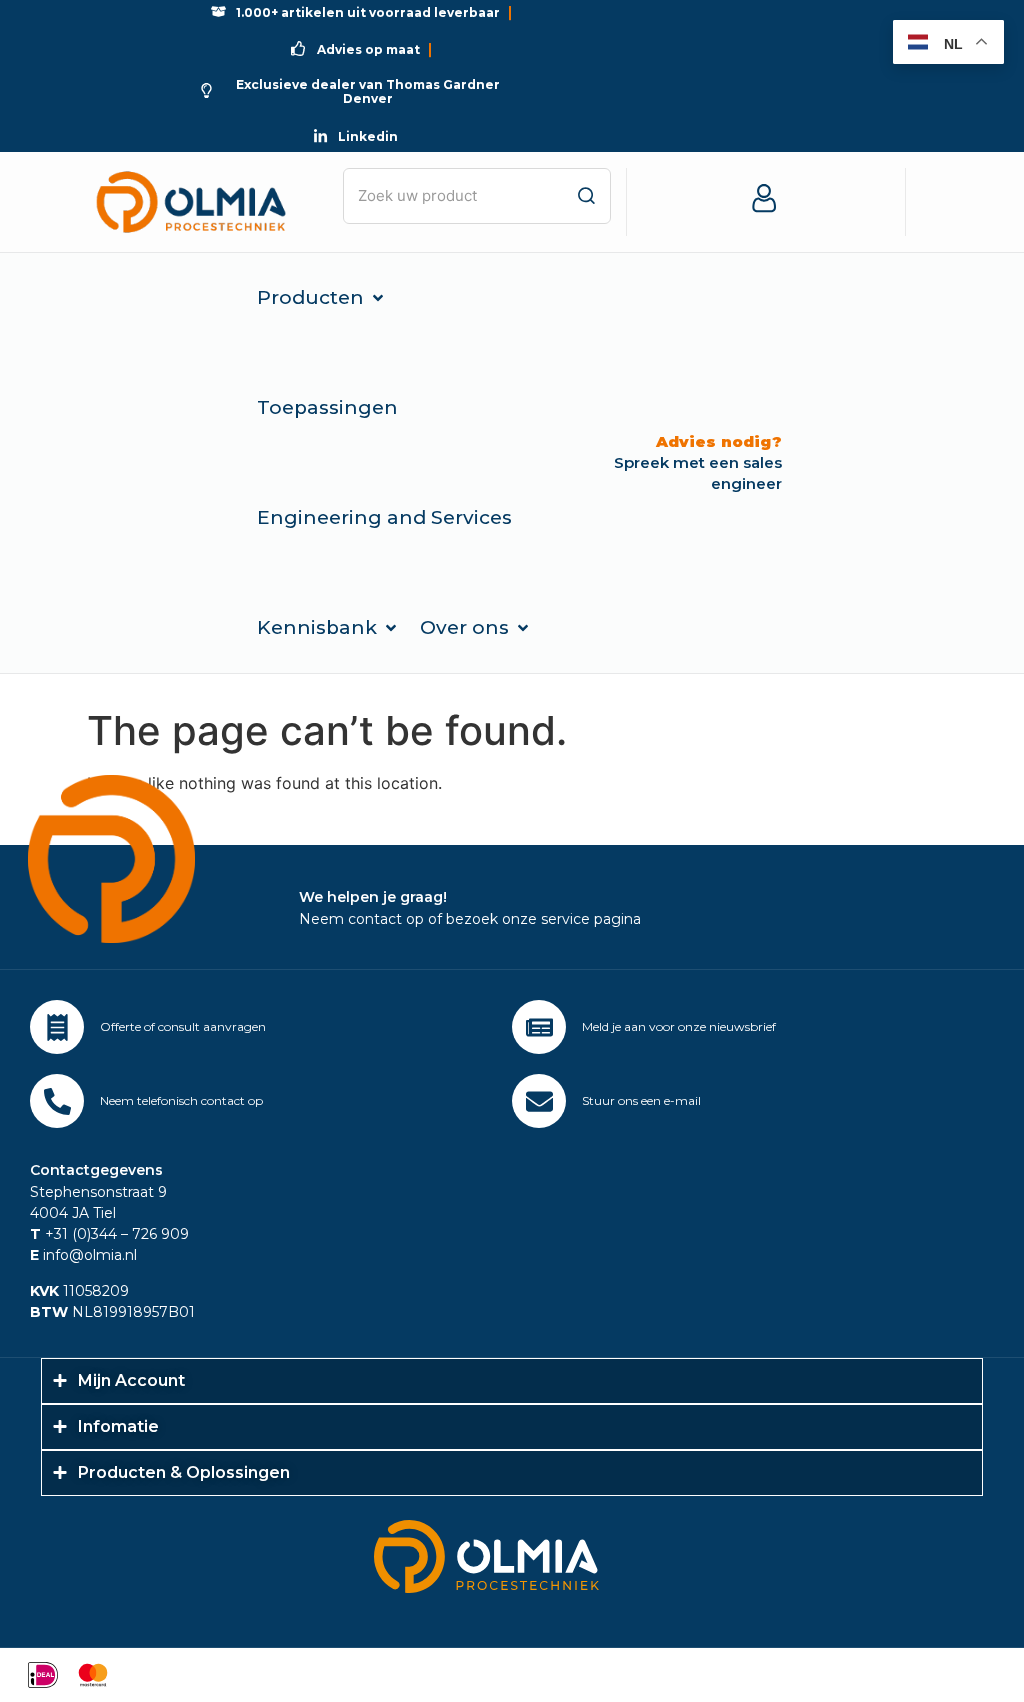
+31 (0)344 (73, 1234)
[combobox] (477, 196)
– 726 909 (153, 1234)
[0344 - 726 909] (57, 1101)
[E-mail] (539, 1101)
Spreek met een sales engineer (698, 462)
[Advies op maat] (57, 1027)
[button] (322, 298)
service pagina (591, 919)
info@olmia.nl (83, 1255)
